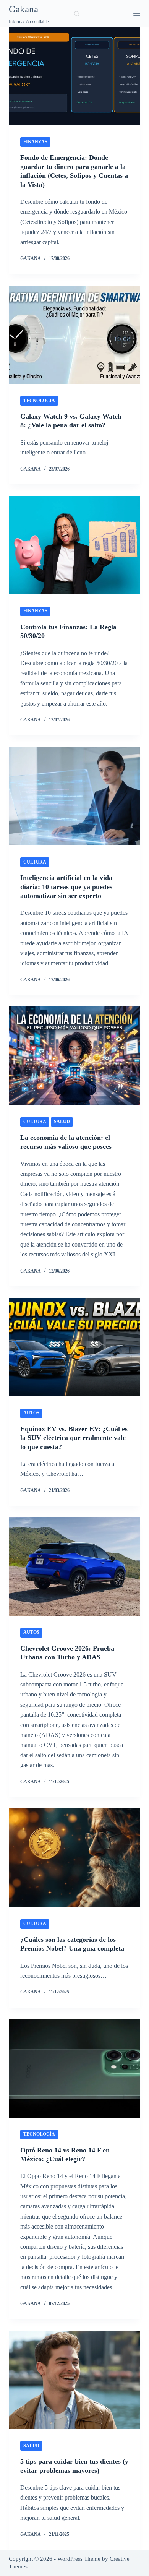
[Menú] (137, 13)
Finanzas (35, 142)
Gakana (23, 9)
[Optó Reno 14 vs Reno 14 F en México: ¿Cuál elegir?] (74, 2068)
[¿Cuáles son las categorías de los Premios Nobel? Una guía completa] (74, 1858)
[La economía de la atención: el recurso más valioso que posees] (74, 1056)
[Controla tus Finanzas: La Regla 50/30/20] (74, 545)
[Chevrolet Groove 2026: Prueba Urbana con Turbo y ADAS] (74, 1566)
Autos (31, 1413)
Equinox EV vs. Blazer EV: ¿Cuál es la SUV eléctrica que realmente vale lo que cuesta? (74, 1438)
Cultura (35, 862)
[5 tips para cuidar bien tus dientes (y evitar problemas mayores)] (74, 2380)
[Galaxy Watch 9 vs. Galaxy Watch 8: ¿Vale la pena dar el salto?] (74, 335)
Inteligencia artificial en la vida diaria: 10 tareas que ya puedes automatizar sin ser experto (66, 887)
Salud (62, 1122)
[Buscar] (77, 14)
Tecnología (39, 401)
